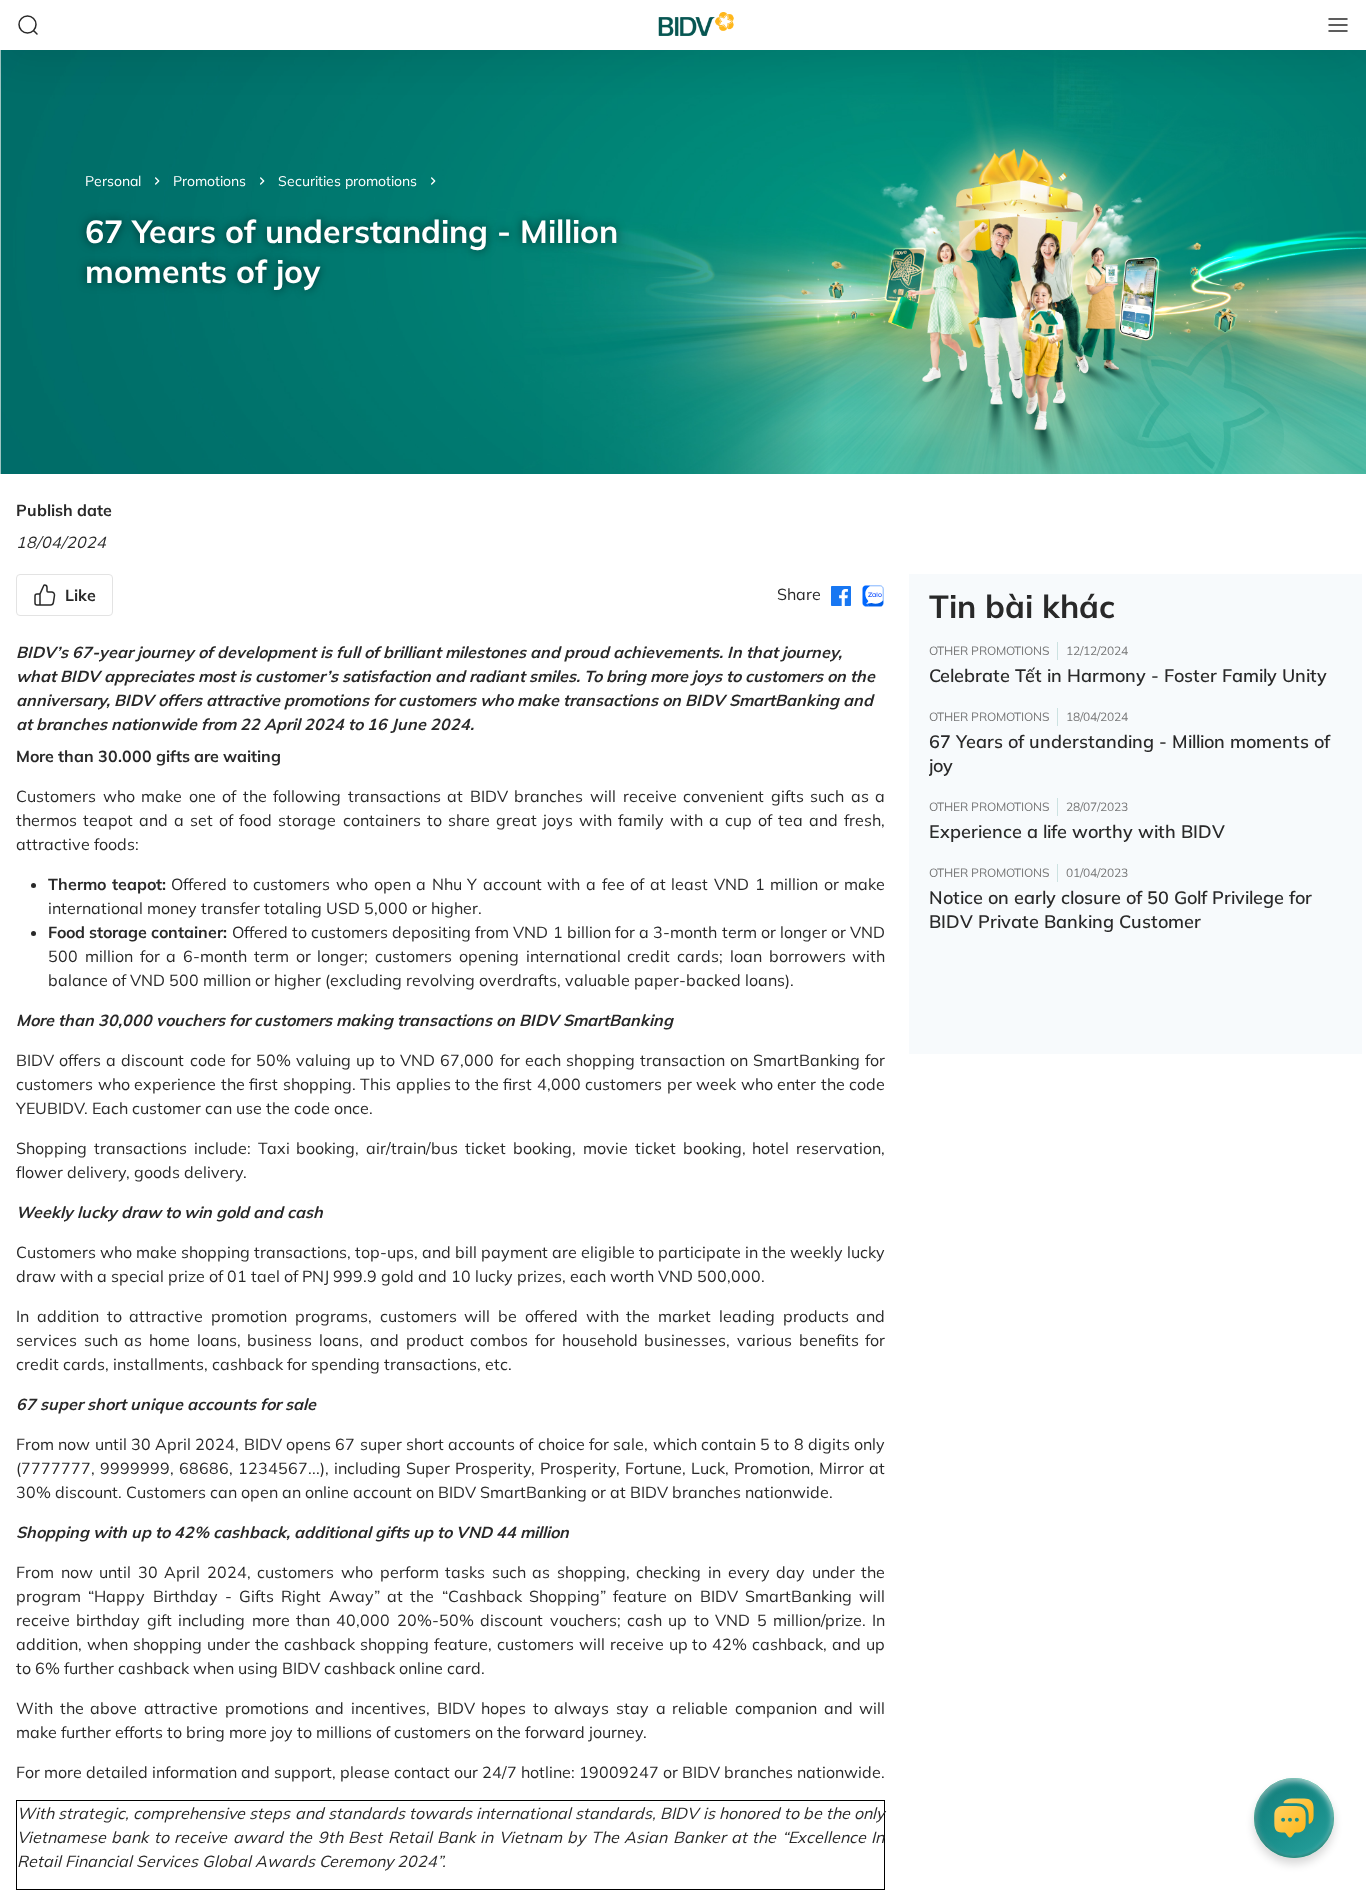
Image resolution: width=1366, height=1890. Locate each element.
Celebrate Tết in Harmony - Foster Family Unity (1128, 675)
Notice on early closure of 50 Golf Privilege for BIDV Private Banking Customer (1120, 909)
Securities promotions (347, 181)
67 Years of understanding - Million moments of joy (1129, 753)
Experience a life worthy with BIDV (1077, 831)
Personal (113, 181)
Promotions (209, 181)
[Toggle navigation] (1338, 25)
